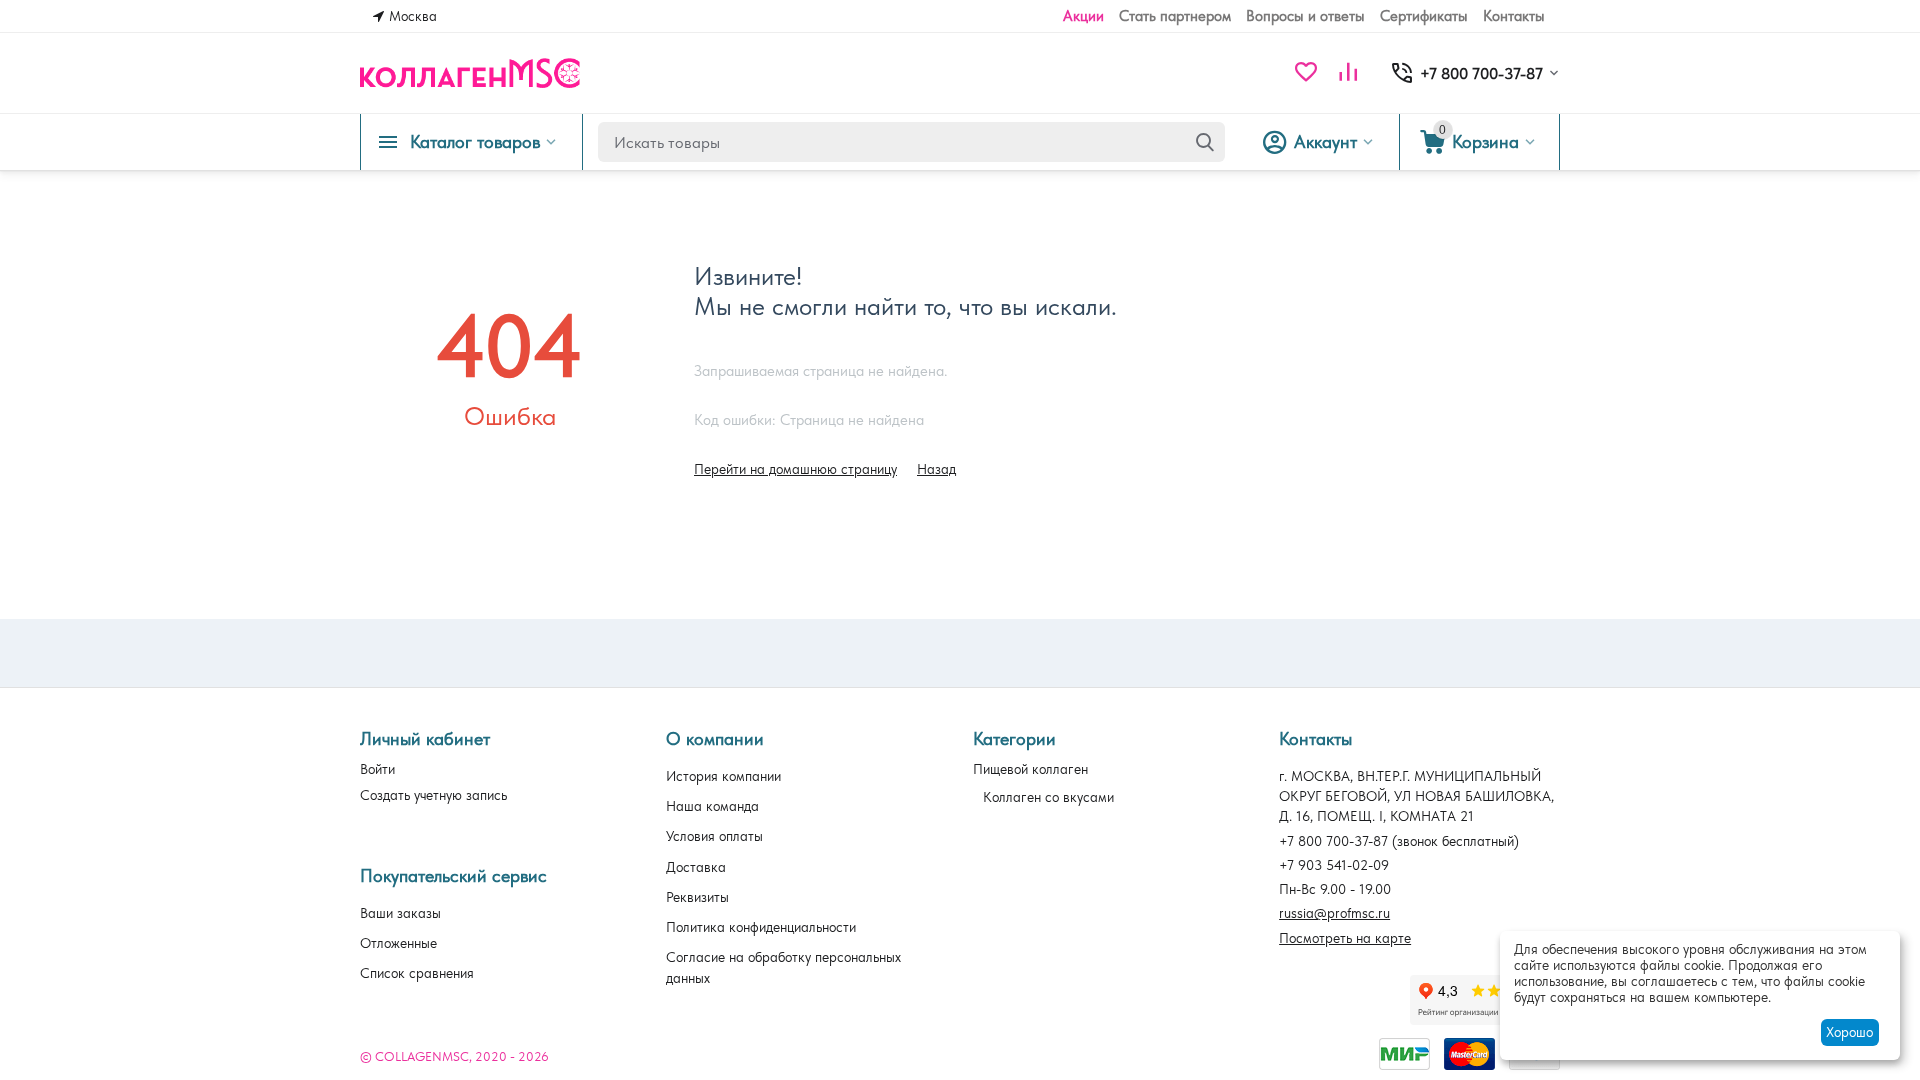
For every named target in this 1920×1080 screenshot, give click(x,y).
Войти (377, 769)
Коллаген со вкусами (1048, 797)
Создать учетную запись (433, 795)
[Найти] (1205, 142)
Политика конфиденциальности (761, 927)
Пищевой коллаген (1030, 769)
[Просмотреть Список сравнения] (1348, 73)
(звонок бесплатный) (1399, 841)
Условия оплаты (714, 836)
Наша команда (712, 806)
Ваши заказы (400, 913)
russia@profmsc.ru (1334, 913)
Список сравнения (417, 973)
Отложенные (398, 943)
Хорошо (1849, 1032)
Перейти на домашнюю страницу (795, 469)
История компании (723, 776)
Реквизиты (697, 897)
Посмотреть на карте (1345, 938)
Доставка (696, 867)
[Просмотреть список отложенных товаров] (1306, 73)
